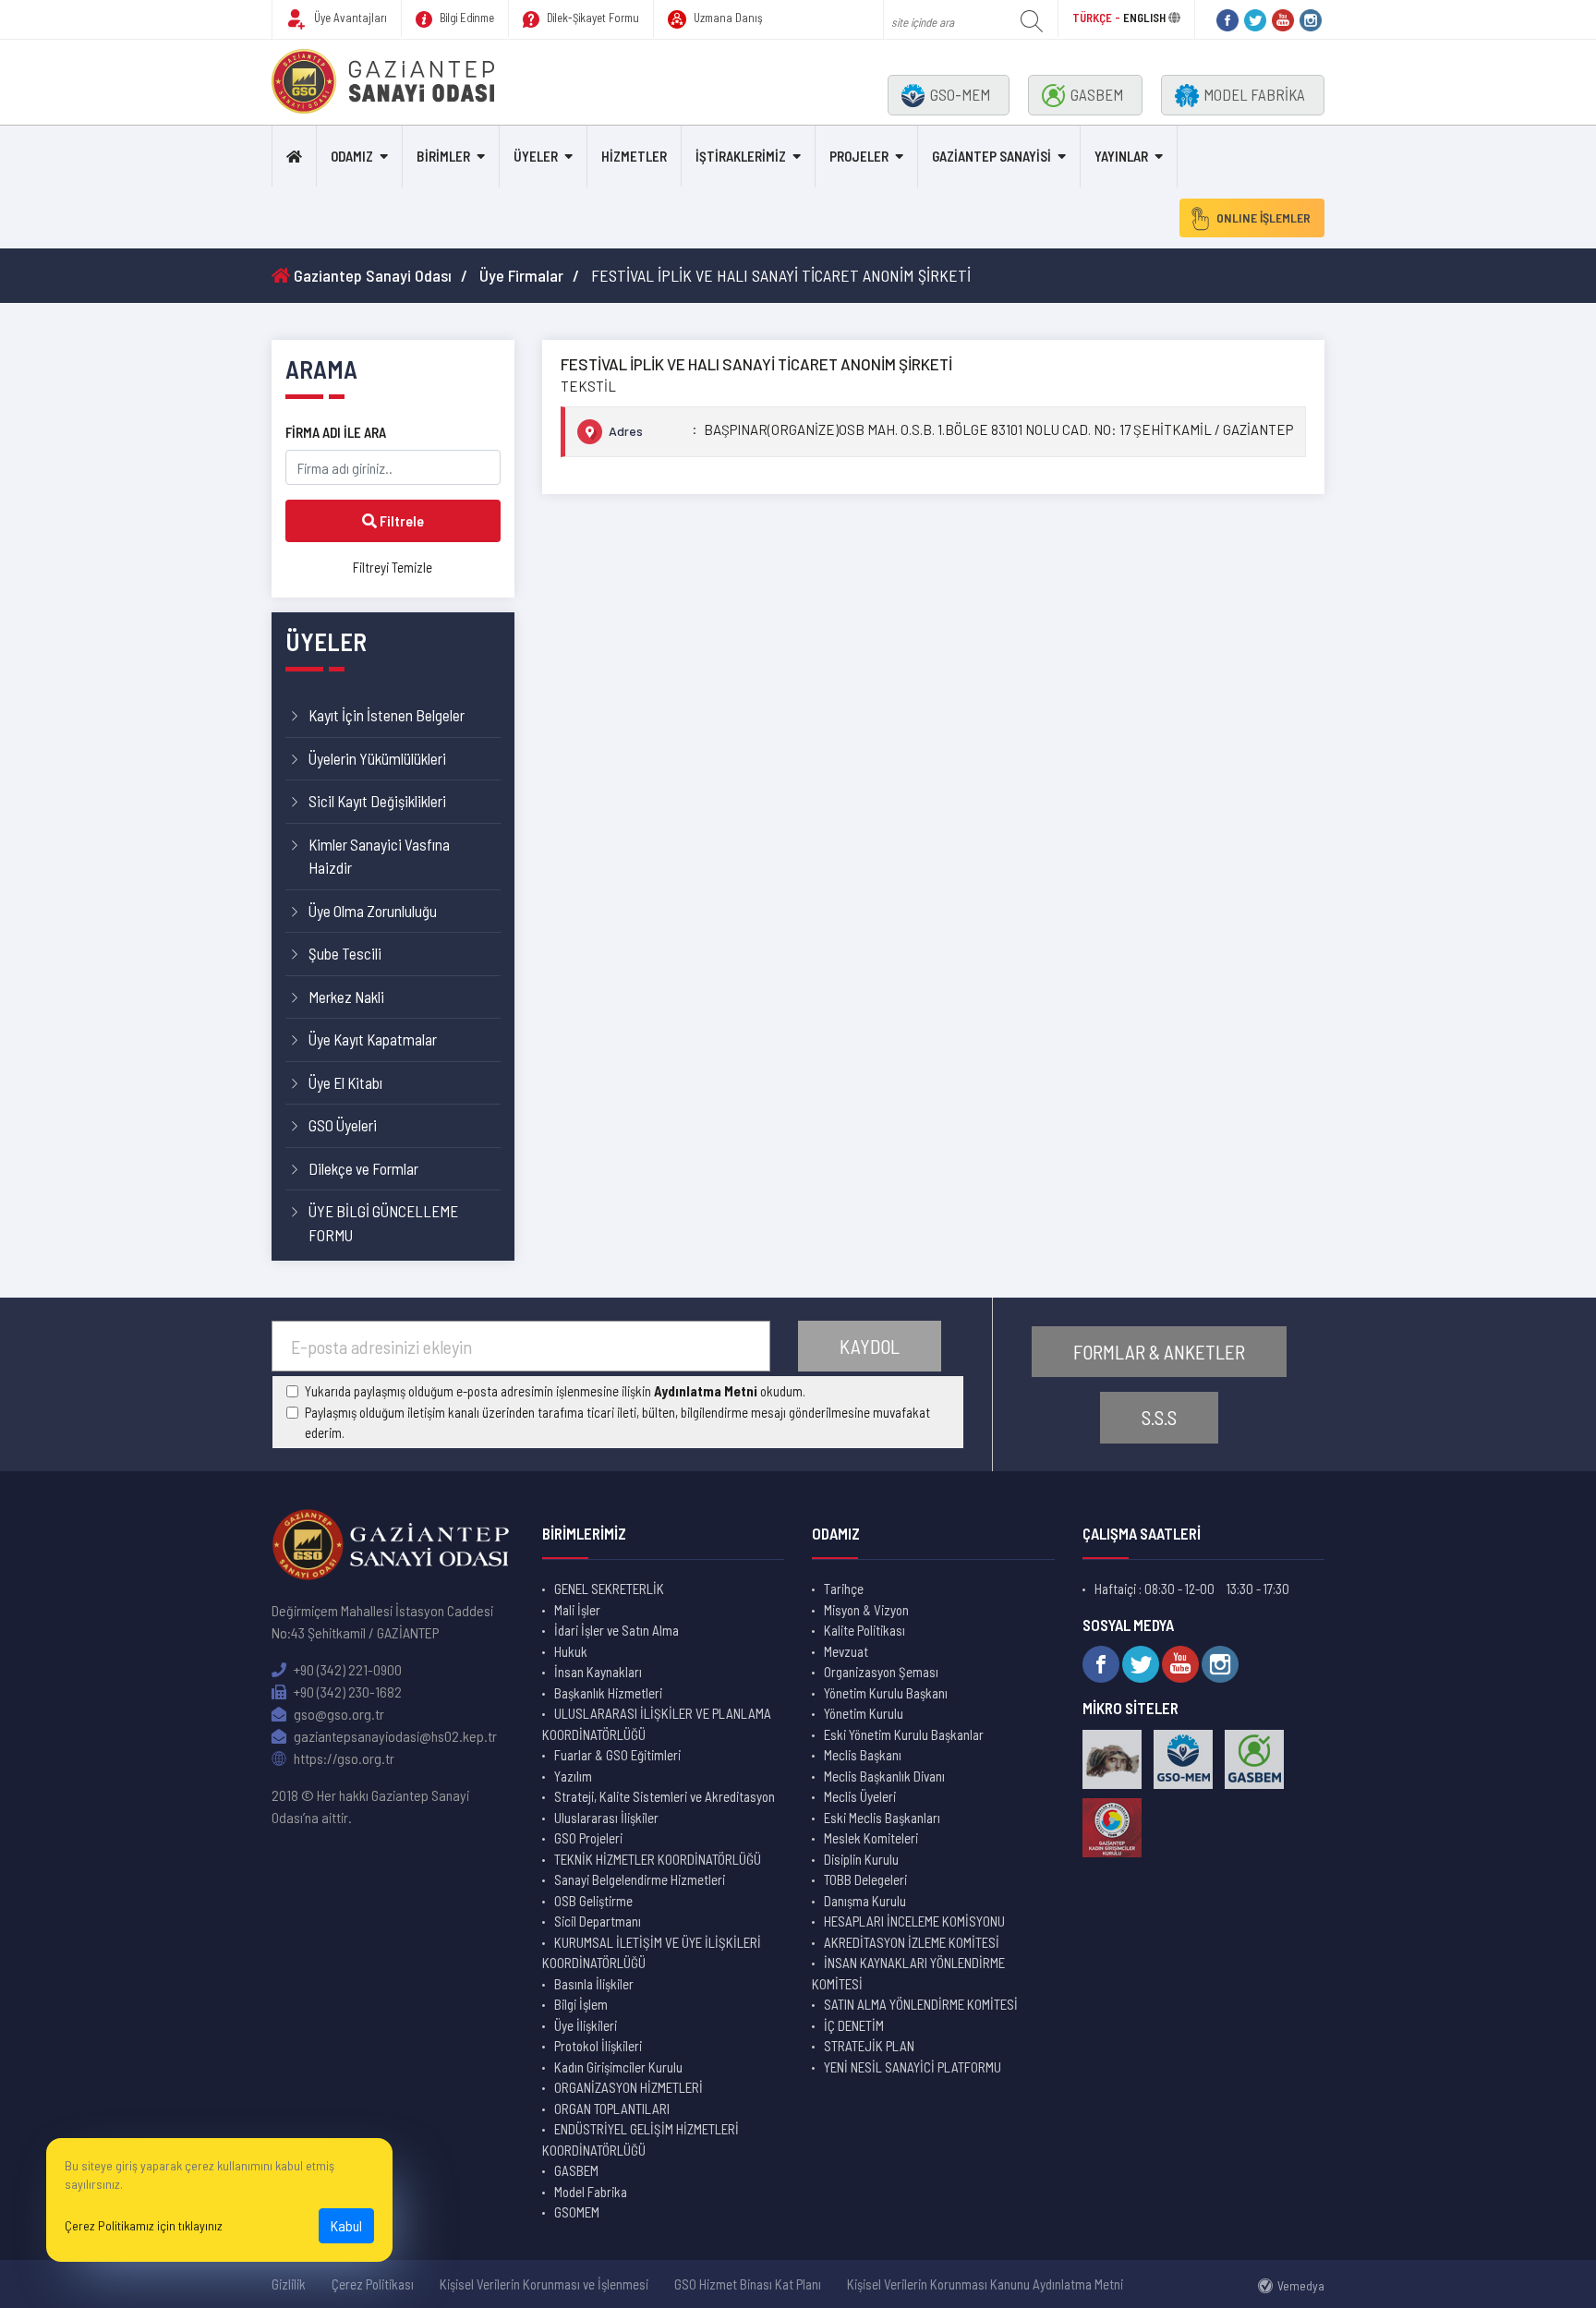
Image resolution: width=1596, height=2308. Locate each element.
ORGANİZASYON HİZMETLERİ (629, 2087)
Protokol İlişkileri (598, 2046)
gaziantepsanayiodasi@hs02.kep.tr (394, 1736)
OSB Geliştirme (593, 1901)
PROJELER (859, 156)
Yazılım (573, 1776)
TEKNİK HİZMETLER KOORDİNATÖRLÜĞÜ (658, 1859)
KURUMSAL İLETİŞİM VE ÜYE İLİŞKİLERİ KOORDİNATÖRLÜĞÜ (652, 1953)
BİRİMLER (443, 156)
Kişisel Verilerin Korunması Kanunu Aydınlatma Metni (985, 2284)
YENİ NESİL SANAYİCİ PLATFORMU (913, 2067)
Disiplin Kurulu (861, 1859)
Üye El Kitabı (345, 1082)
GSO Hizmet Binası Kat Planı (748, 2284)
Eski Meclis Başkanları (882, 1818)
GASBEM (1097, 94)
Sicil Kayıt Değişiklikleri (377, 801)
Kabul (346, 2225)
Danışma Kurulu (865, 1901)
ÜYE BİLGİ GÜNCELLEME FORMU (383, 1223)
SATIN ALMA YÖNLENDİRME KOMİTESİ (921, 2004)
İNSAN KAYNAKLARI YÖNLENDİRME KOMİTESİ (908, 1973)
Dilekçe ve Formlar (363, 1168)
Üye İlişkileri (586, 2025)
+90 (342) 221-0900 (346, 1669)
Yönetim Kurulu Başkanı (886, 1693)
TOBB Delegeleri (865, 1879)
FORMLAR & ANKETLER (1159, 1352)
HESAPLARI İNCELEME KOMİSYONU (914, 1921)
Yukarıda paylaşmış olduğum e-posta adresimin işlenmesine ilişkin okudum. (555, 1391)
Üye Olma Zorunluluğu (373, 911)
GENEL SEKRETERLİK (609, 1589)
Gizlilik (289, 2284)
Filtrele (400, 520)
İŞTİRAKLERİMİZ (741, 156)
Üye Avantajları (349, 18)
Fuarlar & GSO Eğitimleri (617, 1755)
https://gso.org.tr (343, 1758)
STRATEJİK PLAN (869, 2046)
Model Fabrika (591, 2192)
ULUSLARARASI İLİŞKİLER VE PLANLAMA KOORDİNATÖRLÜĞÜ (657, 1724)
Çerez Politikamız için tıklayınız (144, 2225)
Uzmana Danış (727, 18)
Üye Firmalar (521, 275)
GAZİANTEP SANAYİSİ (991, 156)
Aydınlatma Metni (706, 1391)
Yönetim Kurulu (864, 1713)
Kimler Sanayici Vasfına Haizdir (379, 856)
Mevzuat (846, 1651)
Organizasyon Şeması (881, 1672)
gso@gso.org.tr (338, 1714)
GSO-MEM (960, 94)
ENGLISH (1144, 18)
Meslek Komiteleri (871, 1838)
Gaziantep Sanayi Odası (371, 275)
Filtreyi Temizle (393, 567)
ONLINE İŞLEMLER (1263, 218)
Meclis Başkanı (863, 1755)
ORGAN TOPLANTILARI (612, 2109)
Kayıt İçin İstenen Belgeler (387, 715)
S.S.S (1159, 1417)
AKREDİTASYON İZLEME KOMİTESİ (912, 1942)
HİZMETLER (634, 156)
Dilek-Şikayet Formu (592, 18)
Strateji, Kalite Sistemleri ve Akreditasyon (665, 1796)
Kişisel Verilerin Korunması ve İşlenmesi (544, 2284)
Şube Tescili (345, 953)
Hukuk (571, 1651)
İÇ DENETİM (854, 2025)
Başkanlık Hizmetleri (608, 1693)
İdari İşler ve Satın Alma (617, 1630)
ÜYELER (536, 156)
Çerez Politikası (373, 2284)
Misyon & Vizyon (866, 1610)
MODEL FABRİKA (1254, 94)
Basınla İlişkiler (594, 1984)
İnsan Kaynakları (598, 1672)
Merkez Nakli (346, 997)
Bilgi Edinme (465, 18)
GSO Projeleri (588, 1838)
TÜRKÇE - (1098, 18)
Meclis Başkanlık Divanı (884, 1776)
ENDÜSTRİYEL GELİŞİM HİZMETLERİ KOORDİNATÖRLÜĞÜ (641, 2139)
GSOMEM (577, 2212)
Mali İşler (577, 1610)
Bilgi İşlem (581, 2004)
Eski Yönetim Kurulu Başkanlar (904, 1734)
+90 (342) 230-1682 (346, 1692)
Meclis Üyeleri (860, 1796)
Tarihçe (844, 1589)
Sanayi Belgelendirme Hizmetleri (640, 1879)
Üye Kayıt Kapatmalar (373, 1039)
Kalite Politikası (864, 1630)
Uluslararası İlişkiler (606, 1818)
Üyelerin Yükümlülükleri (377, 758)
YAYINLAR (1121, 156)
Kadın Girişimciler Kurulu (618, 2067)
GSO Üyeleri (343, 1125)
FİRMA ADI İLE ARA (336, 432)
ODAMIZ (352, 156)
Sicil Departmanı (598, 1921)
